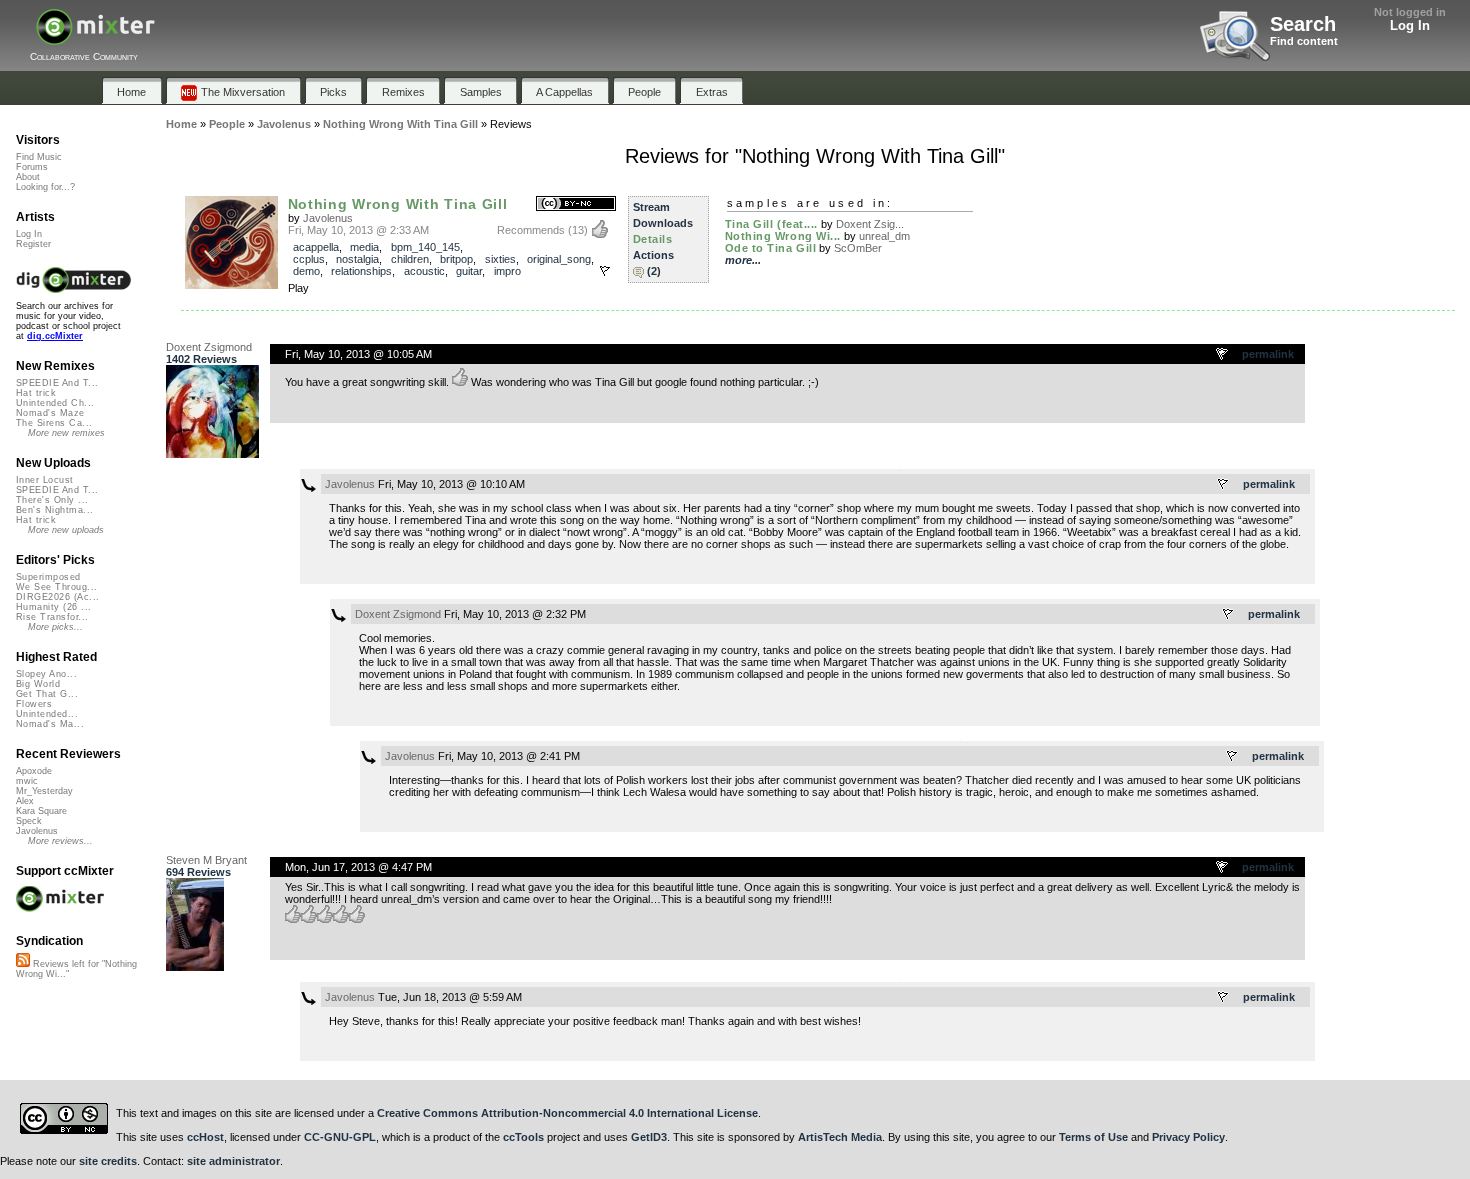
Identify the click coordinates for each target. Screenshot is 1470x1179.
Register (33, 244)
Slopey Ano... (46, 674)
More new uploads (66, 530)
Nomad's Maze (50, 413)
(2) (654, 271)
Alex (25, 801)
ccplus (309, 259)
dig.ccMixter (55, 336)
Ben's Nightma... (54, 510)
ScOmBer (858, 248)
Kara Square (41, 811)
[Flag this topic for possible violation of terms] (1223, 355)
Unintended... (47, 714)
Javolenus (328, 218)
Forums (32, 167)
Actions (653, 255)
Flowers (34, 704)
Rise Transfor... (52, 617)
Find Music (39, 157)
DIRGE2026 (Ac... (57, 597)
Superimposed (48, 577)
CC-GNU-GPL (340, 1137)
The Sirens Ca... (54, 423)
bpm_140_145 (425, 247)
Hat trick (36, 393)
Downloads (663, 223)
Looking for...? (45, 187)
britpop (456, 259)
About (28, 177)
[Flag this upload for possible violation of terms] (605, 271)
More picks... (55, 627)
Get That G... (47, 694)
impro (507, 271)
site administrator (233, 1161)
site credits (108, 1161)
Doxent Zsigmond (209, 347)
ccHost (205, 1137)
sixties (500, 259)
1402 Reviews (201, 359)
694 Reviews (198, 872)
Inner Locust (45, 480)
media (364, 247)
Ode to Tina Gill (771, 248)
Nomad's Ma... (50, 724)
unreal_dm (884, 236)
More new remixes (66, 433)
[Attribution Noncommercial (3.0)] (576, 204)
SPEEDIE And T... (57, 383)
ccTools (523, 1137)
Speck (29, 821)
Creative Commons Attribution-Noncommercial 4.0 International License (567, 1113)
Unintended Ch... (55, 403)
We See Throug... (56, 587)
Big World (38, 684)
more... (743, 260)
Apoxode (34, 771)
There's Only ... (52, 500)
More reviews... (60, 841)
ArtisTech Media (840, 1137)
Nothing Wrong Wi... (783, 236)
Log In (1410, 25)
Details (653, 239)
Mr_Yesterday (44, 791)
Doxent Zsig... (870, 224)
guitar (469, 271)
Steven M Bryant (206, 860)
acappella (316, 247)
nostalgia (357, 259)
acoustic (424, 271)
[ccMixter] (95, 37)
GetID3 (649, 1137)
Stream (651, 207)
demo (306, 271)
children (410, 259)
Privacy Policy (1188, 1137)
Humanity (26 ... (53, 607)
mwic (27, 781)
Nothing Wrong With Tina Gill (398, 204)
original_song (559, 259)
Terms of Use (1093, 1137)
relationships (361, 271)
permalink (1268, 354)
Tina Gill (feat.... (771, 224)
